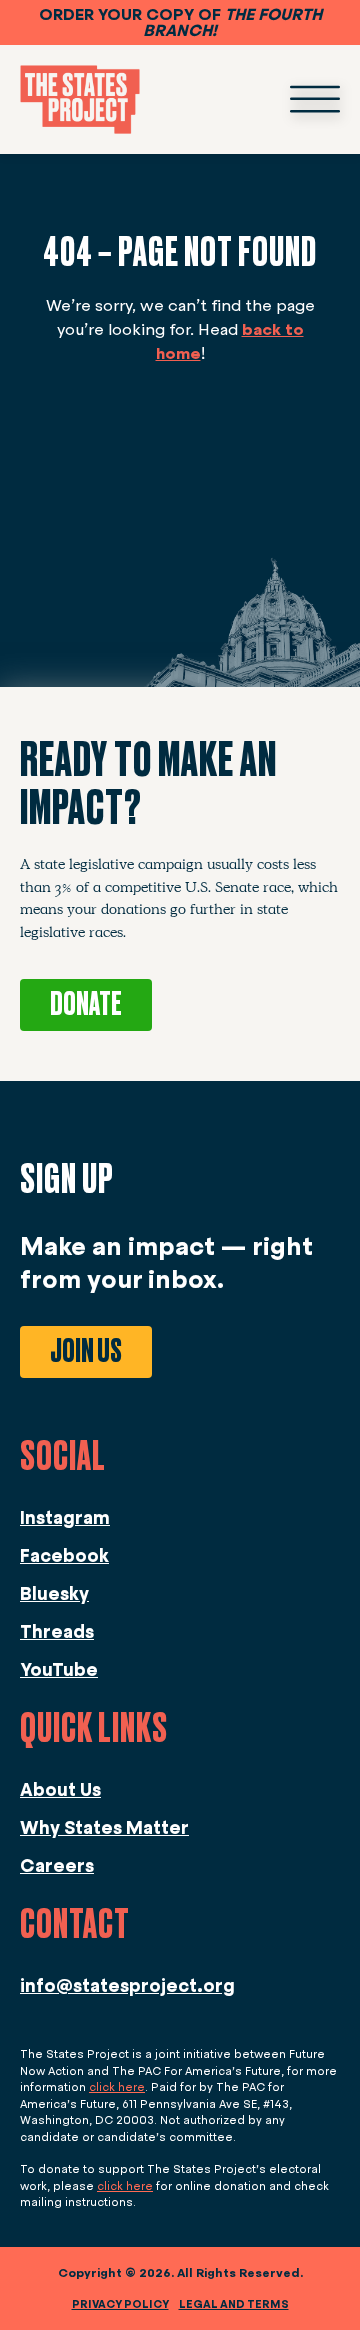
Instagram (65, 1518)
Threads (57, 1632)
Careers (57, 1866)
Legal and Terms (234, 2304)
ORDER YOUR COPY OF (180, 22)
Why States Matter (104, 1828)
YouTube (59, 1670)
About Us (60, 1790)
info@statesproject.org (127, 1986)
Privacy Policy (120, 2304)
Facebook (64, 1556)
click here (117, 2087)
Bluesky (54, 1594)
